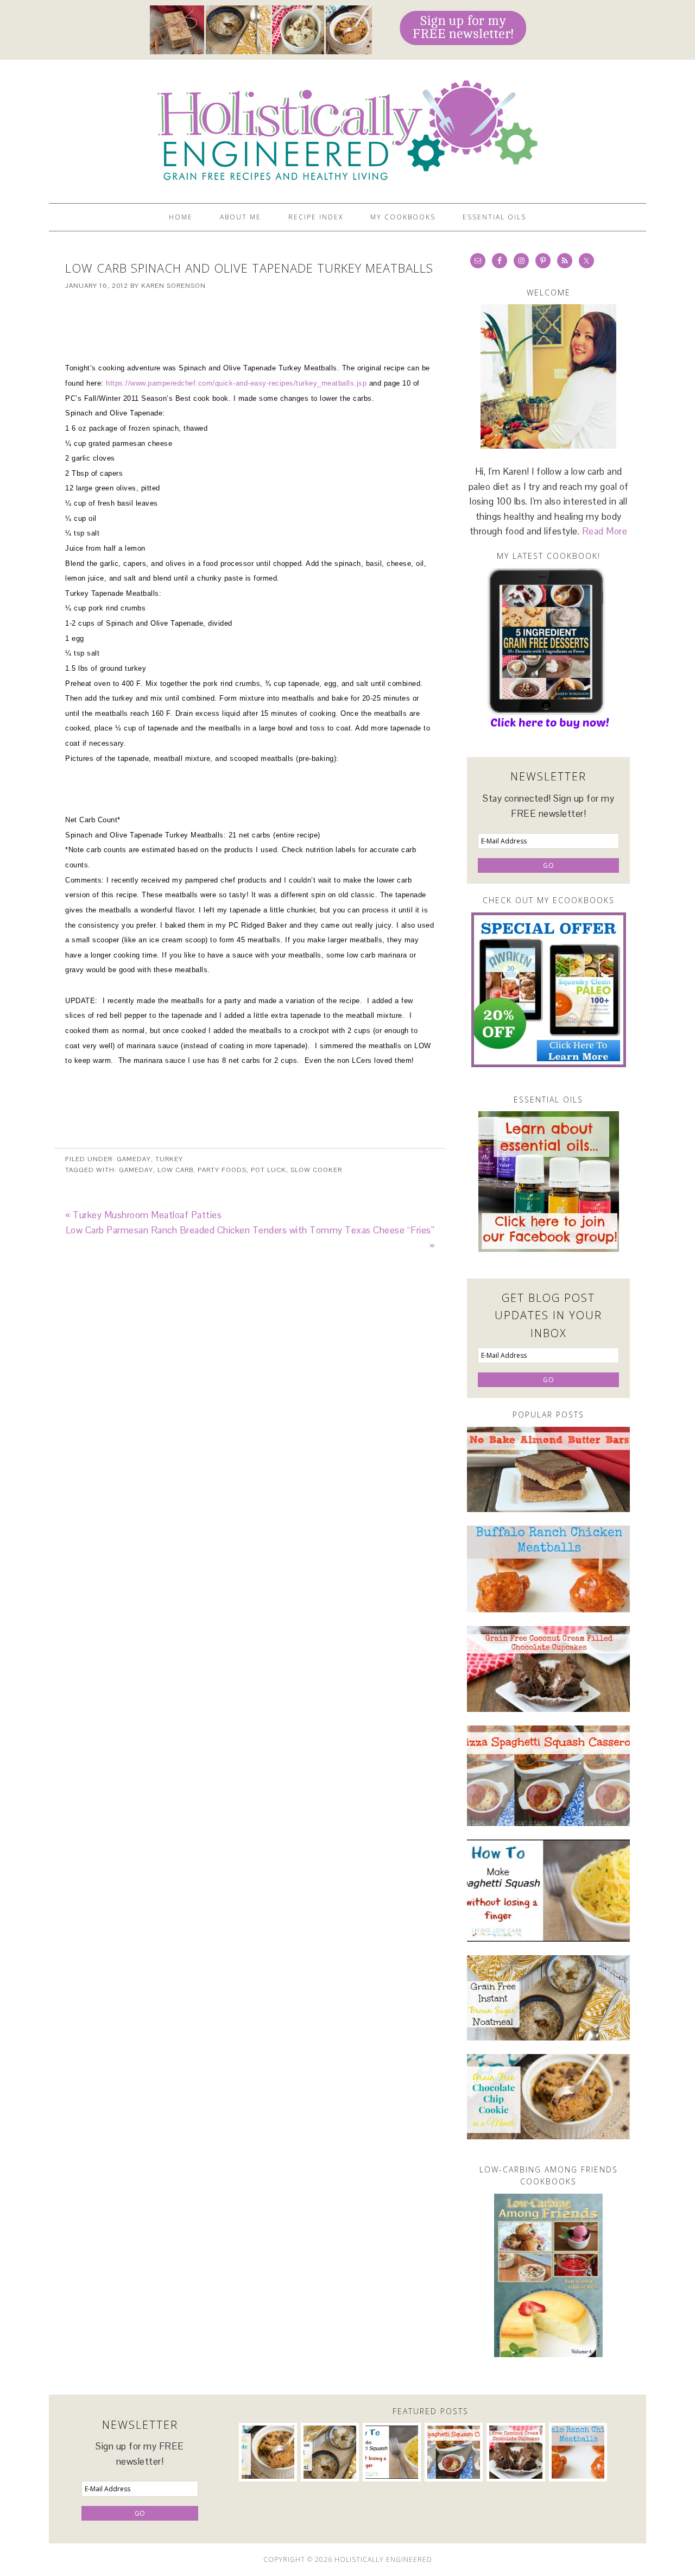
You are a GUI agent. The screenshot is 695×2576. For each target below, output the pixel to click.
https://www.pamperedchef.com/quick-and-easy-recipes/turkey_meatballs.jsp (236, 383)
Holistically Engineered (347, 127)
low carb (175, 1170)
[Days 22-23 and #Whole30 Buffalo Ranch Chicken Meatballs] (548, 1569)
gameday (136, 1170)
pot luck (268, 1170)
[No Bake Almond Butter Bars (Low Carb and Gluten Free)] (548, 1469)
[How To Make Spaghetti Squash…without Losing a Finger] (548, 1891)
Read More (605, 531)
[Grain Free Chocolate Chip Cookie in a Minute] (548, 2097)
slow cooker (316, 1170)
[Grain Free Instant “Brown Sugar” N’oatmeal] (548, 1998)
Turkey (169, 1159)
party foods (222, 1170)
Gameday (134, 1159)
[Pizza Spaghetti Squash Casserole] (548, 1776)
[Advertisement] (250, 318)
